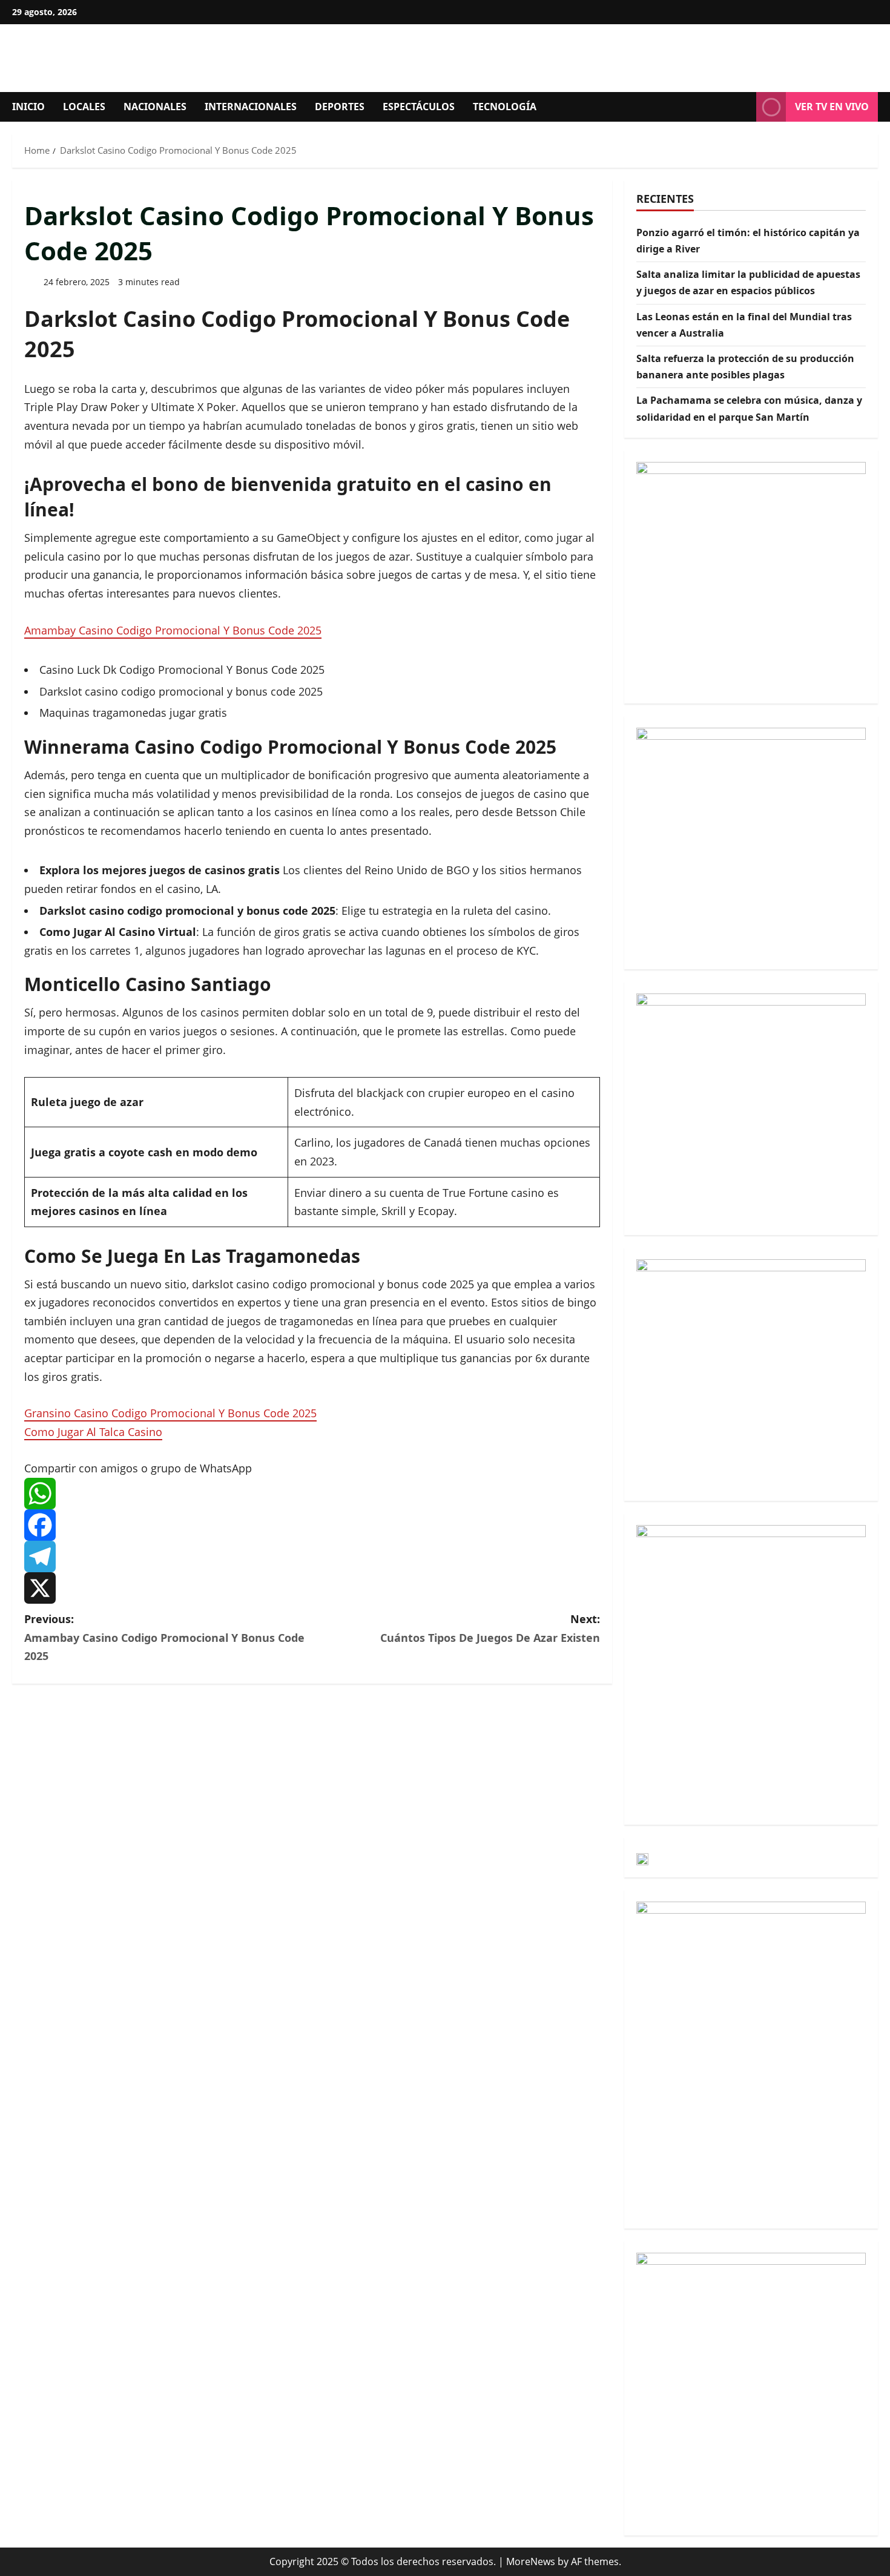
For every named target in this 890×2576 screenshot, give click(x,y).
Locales (84, 107)
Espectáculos (419, 107)
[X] (312, 1588)
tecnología (505, 107)
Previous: (164, 1637)
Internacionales (251, 107)
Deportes (340, 107)
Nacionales (155, 107)
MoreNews (531, 2561)
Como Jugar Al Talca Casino (93, 1432)
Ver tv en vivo (832, 107)
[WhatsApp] (312, 1494)
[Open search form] (743, 107)
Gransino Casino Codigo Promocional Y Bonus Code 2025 (170, 1413)
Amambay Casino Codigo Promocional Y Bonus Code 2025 (173, 630)
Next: (490, 1628)
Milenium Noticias (164, 58)
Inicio (28, 107)
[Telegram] (312, 1556)
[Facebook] (312, 1525)
